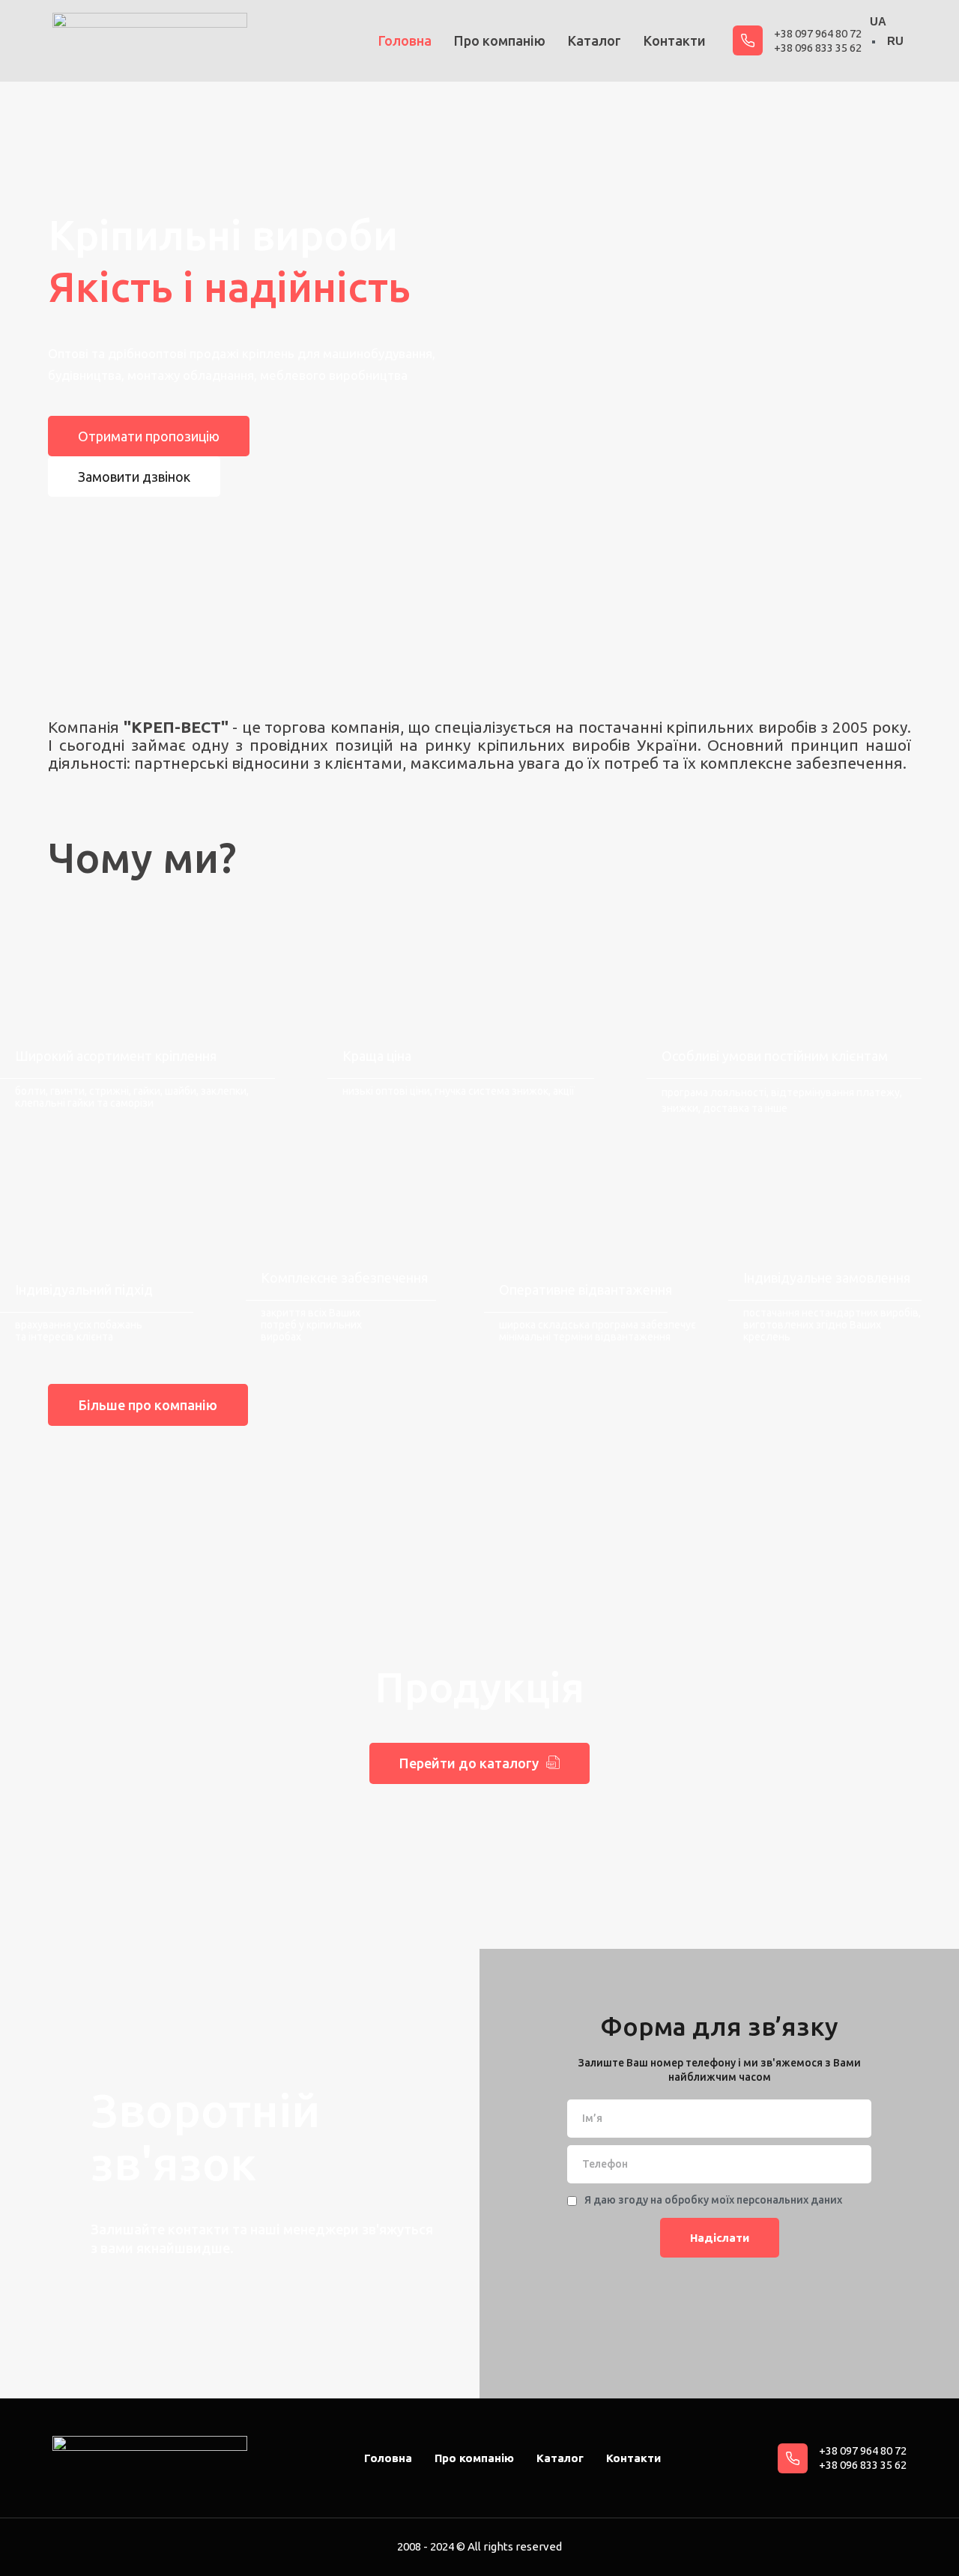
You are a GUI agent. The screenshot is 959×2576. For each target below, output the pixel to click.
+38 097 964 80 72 (818, 33)
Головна (405, 40)
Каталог (595, 40)
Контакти (675, 40)
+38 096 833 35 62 (818, 48)
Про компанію (500, 40)
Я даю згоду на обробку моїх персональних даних (713, 2200)
